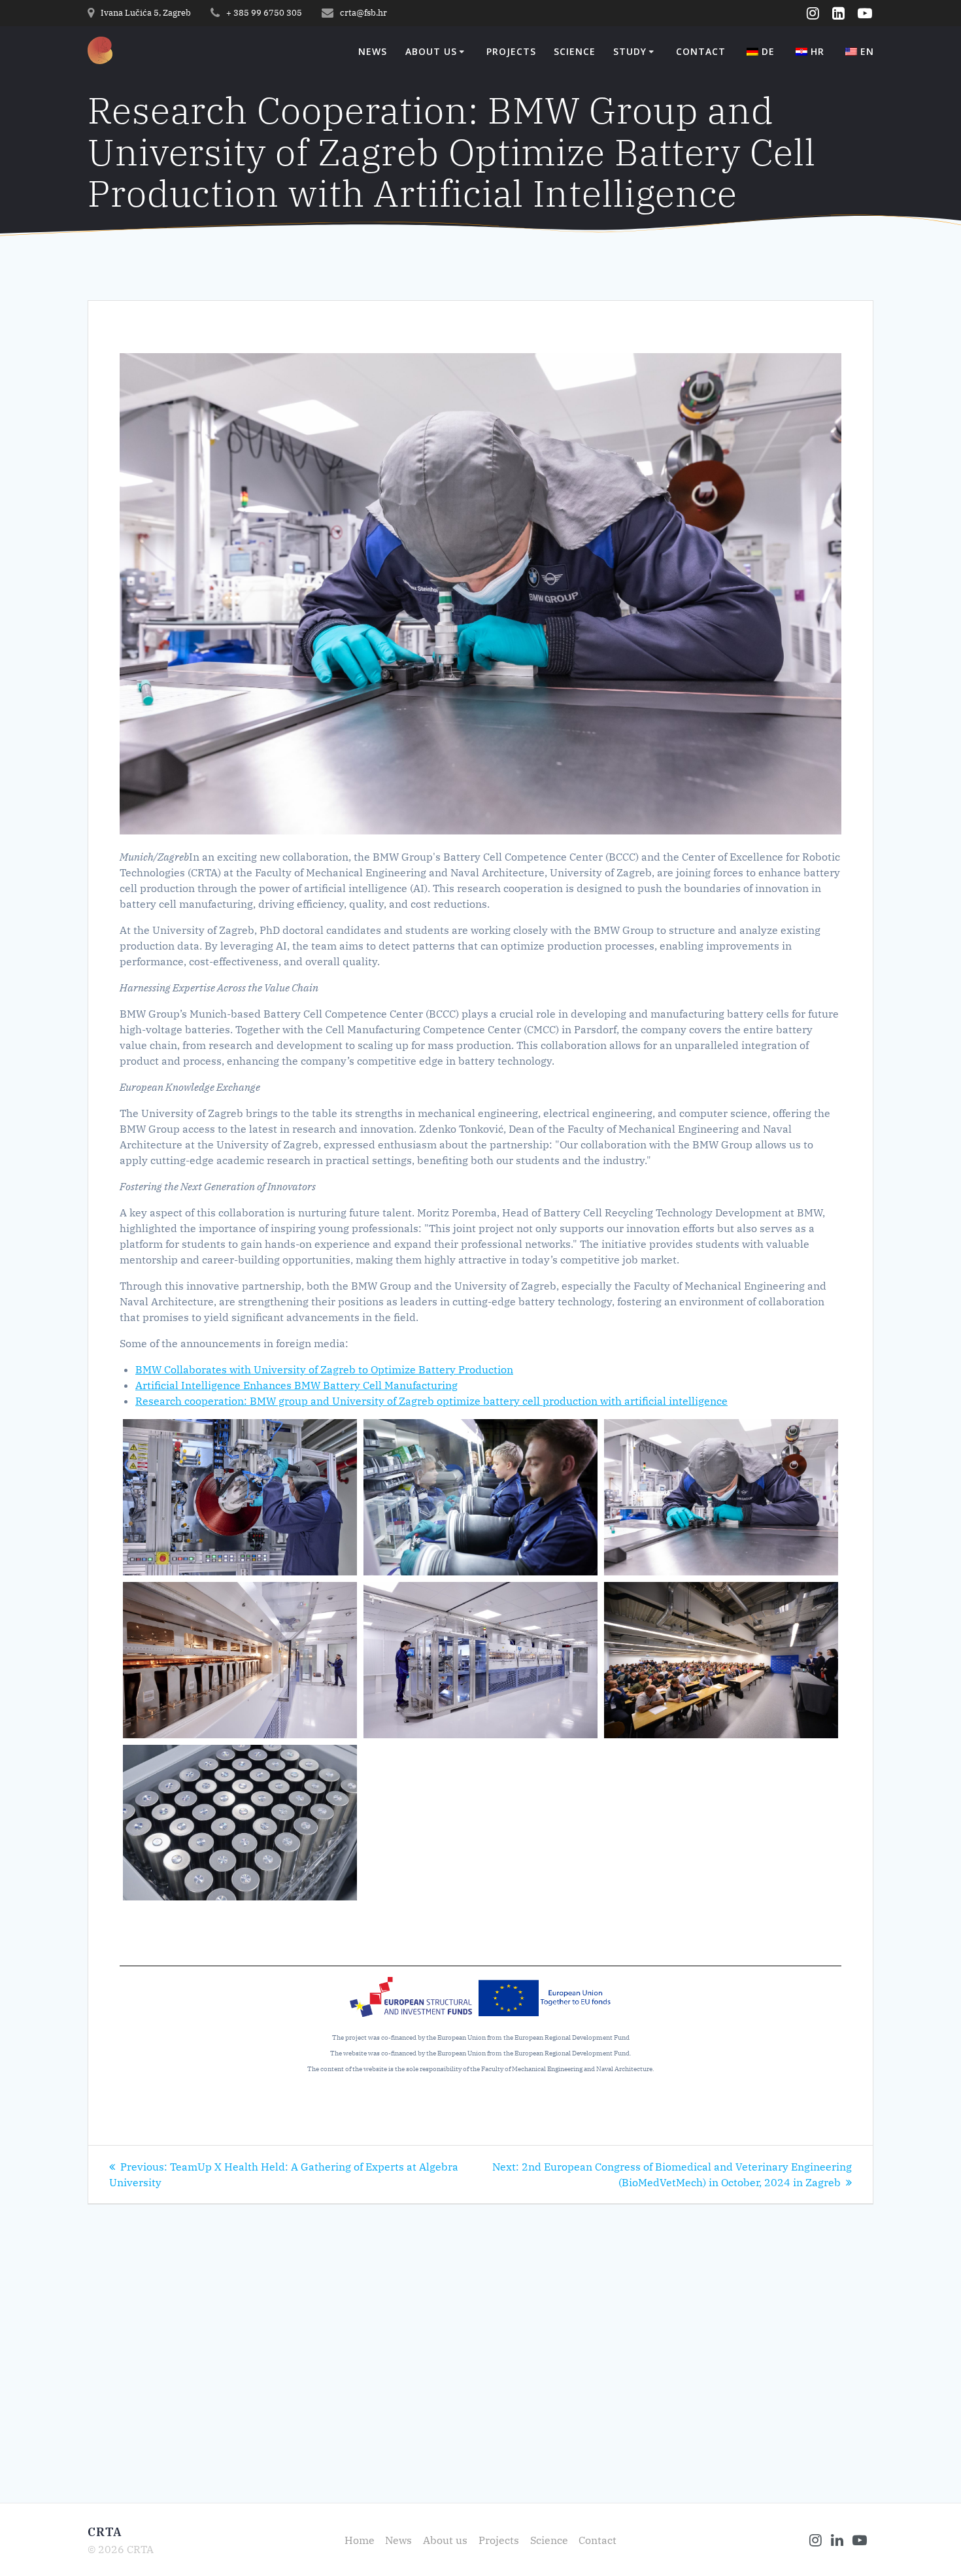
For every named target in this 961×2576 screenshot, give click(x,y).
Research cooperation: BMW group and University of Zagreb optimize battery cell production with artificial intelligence (431, 1401)
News (373, 52)
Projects (511, 52)
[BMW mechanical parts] (240, 1823)
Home (360, 2540)
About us (431, 52)
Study (630, 52)
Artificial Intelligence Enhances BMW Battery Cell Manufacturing (296, 1385)
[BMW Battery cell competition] (480, 1497)
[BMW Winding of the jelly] (240, 1497)
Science (575, 52)
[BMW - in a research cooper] (721, 1660)
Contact (701, 52)
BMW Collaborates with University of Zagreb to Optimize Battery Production (324, 1369)
